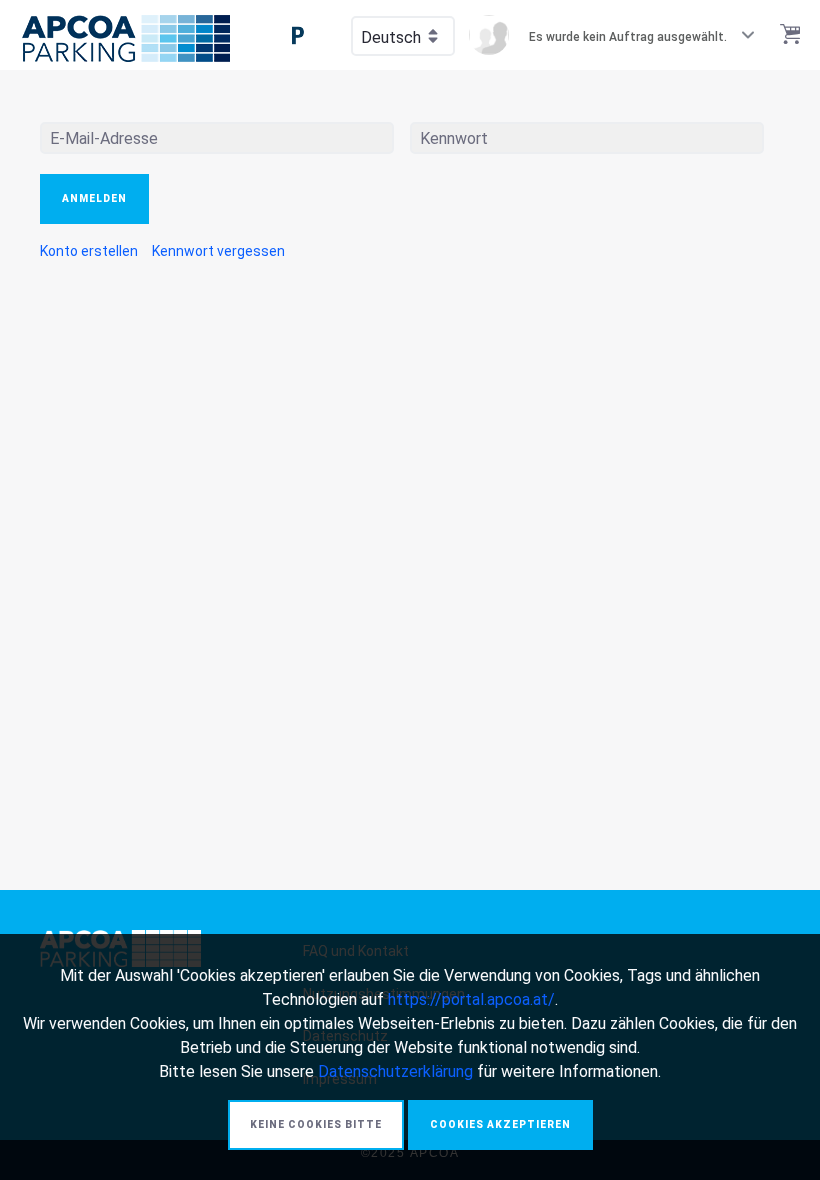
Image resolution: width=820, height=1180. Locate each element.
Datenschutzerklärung (395, 1071)
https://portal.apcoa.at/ (471, 999)
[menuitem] (89, 251)
